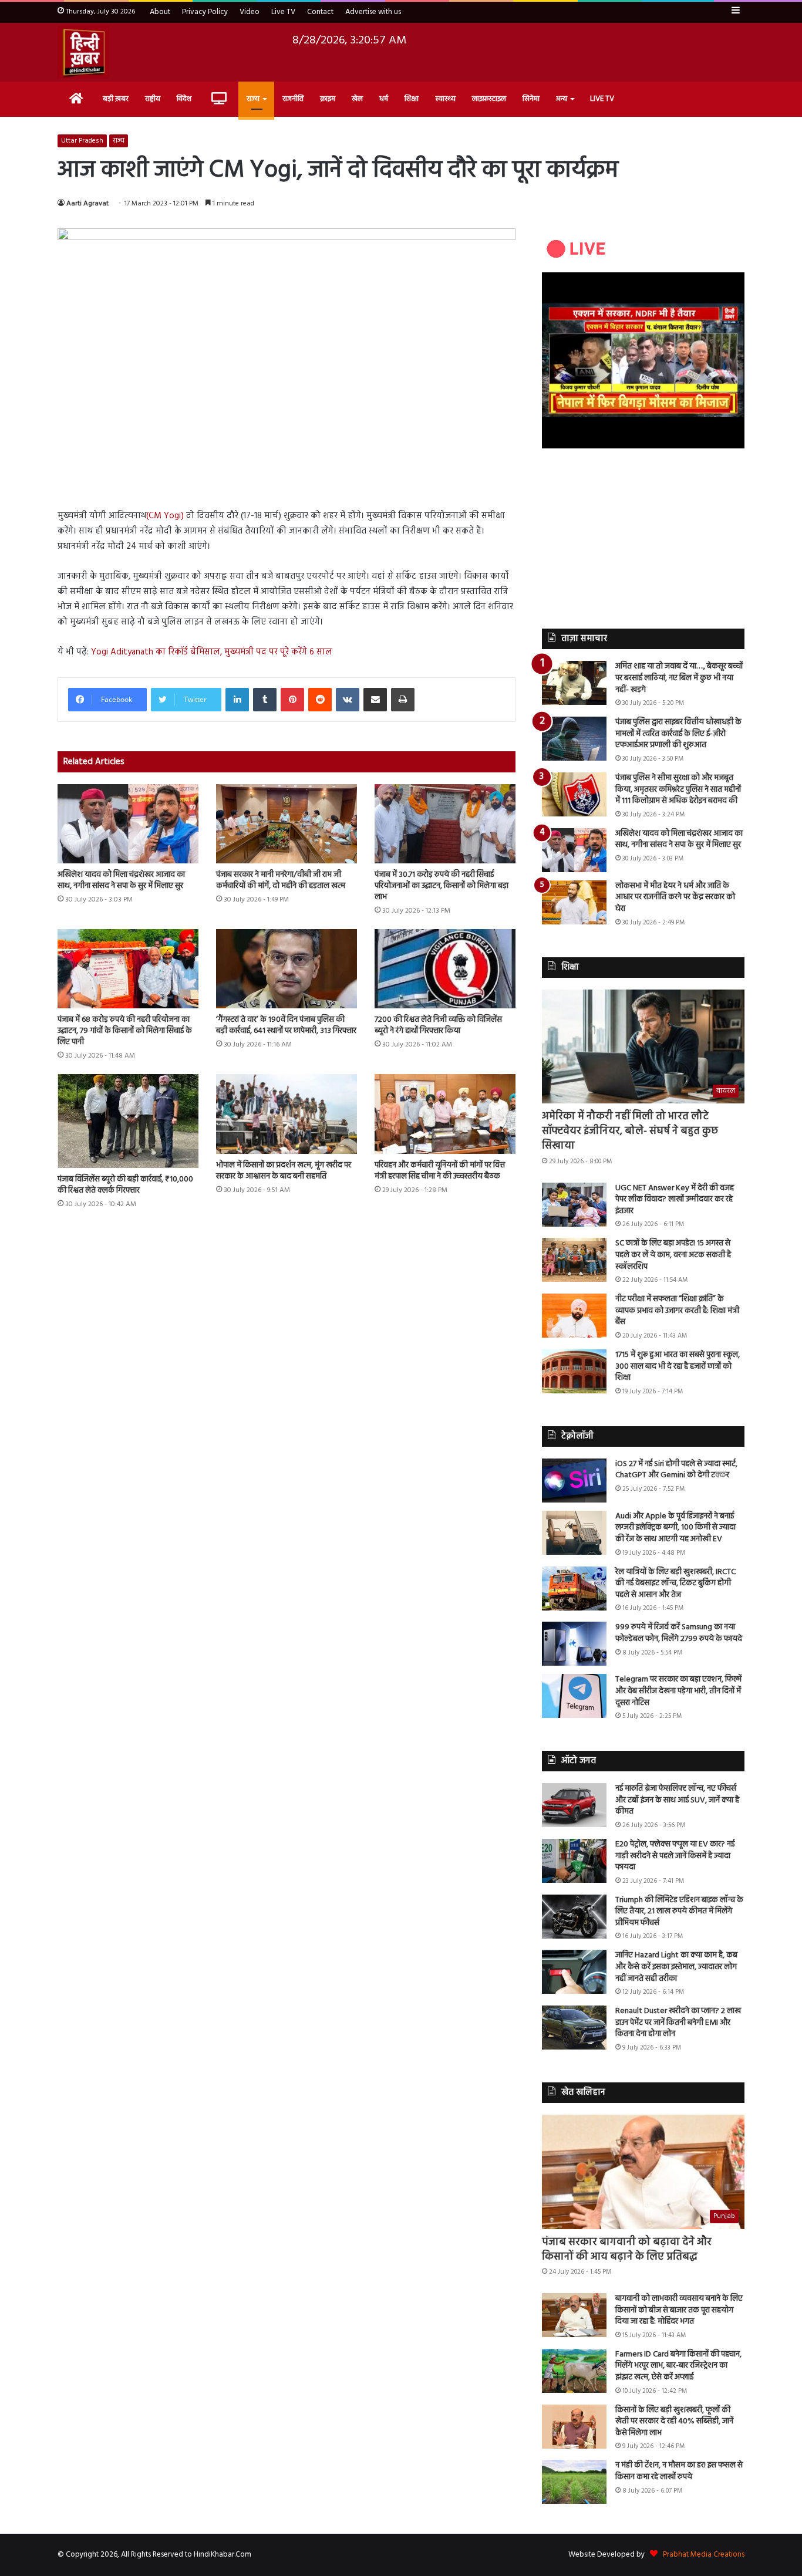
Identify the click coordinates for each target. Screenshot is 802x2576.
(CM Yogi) (166, 516)
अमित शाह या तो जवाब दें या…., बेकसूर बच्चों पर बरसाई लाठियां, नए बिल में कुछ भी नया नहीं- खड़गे (679, 678)
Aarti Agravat (87, 204)
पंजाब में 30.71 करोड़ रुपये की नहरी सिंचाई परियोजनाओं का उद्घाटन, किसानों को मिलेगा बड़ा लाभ (442, 886)
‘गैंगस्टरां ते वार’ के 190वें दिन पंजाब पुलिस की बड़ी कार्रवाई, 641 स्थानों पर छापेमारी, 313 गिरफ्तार (286, 1025)
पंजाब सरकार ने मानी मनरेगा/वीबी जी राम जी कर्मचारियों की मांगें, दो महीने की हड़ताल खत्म (281, 880)
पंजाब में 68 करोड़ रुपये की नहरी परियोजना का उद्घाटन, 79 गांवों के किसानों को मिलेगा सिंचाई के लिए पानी (125, 1031)
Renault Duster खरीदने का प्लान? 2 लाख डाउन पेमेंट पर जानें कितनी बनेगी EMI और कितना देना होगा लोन (678, 2023)
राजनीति (293, 99)
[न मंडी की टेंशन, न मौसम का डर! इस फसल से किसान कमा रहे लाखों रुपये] (574, 2482)
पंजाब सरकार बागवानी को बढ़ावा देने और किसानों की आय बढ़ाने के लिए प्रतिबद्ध (627, 2250)
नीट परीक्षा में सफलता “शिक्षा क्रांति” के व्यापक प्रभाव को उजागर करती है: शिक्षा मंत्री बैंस (677, 1311)
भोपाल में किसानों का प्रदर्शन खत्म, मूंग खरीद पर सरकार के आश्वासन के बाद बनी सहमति (284, 1171)
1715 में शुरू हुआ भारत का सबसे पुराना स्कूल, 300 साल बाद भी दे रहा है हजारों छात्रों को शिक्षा (678, 1366)
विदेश (184, 99)
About (160, 12)
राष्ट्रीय (153, 99)
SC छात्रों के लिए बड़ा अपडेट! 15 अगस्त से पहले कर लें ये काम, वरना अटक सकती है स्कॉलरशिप (673, 1255)
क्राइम (328, 99)
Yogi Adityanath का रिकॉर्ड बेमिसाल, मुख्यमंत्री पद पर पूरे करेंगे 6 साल (212, 652)
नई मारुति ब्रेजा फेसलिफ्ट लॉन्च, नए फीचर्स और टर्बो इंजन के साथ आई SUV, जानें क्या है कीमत (677, 1800)
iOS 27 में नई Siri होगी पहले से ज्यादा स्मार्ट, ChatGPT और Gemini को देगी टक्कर (676, 1470)
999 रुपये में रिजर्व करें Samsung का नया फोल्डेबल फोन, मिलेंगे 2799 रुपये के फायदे (679, 1633)
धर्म (384, 99)
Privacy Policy (205, 12)
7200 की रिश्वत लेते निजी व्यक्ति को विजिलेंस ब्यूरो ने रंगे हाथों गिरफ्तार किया (438, 1025)
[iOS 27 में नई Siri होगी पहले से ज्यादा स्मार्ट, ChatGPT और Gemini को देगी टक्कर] (574, 1481)
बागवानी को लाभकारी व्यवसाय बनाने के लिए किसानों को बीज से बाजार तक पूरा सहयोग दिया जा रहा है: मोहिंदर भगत (679, 2310)
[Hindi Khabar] (83, 52)
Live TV (283, 12)
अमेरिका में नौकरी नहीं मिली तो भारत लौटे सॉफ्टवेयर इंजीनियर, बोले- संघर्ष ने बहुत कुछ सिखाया (630, 1131)
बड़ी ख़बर (116, 99)
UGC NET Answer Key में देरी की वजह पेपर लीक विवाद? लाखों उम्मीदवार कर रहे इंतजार (675, 1200)
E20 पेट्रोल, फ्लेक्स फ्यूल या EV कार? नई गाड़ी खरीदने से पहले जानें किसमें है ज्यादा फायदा (675, 1856)
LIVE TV (602, 99)
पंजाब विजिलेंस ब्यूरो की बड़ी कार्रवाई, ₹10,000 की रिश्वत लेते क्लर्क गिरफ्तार (125, 1185)
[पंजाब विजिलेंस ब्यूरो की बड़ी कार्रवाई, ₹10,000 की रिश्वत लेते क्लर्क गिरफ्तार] (128, 1121)
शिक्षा (412, 99)
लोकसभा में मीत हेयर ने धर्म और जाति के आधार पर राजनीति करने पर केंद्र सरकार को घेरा (675, 897)
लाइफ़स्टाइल (489, 99)
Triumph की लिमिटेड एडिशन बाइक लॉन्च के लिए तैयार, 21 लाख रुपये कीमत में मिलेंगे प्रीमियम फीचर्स (679, 1912)
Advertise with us (373, 12)
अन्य (562, 99)
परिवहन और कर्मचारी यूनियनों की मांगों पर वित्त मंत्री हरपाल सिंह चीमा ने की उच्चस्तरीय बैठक (440, 1171)
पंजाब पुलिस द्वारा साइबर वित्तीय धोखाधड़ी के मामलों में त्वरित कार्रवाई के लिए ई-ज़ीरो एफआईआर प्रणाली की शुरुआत (678, 734)
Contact (320, 12)
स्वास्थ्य (445, 99)
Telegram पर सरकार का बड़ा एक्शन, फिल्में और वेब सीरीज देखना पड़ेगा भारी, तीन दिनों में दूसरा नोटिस (678, 1691)
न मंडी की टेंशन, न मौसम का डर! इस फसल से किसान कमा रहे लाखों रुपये (679, 2471)
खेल (357, 99)
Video (250, 12)
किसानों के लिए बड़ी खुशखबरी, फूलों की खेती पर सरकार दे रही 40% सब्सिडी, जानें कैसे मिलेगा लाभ (674, 2422)
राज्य (253, 99)
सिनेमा (531, 99)
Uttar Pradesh (82, 141)
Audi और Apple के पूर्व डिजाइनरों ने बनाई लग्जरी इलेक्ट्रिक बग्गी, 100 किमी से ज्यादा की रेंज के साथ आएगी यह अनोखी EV (675, 1528)
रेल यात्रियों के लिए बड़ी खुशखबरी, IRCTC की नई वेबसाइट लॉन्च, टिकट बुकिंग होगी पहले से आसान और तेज (675, 1584)
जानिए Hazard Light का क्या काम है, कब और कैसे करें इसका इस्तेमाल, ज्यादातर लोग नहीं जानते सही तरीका (676, 1967)
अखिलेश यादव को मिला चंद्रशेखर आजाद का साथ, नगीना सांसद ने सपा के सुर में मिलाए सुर (121, 880)
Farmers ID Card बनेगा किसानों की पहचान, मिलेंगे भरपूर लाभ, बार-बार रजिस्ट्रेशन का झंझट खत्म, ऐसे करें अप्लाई (678, 2366)
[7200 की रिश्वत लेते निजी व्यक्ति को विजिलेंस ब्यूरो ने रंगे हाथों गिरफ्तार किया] (445, 969)
